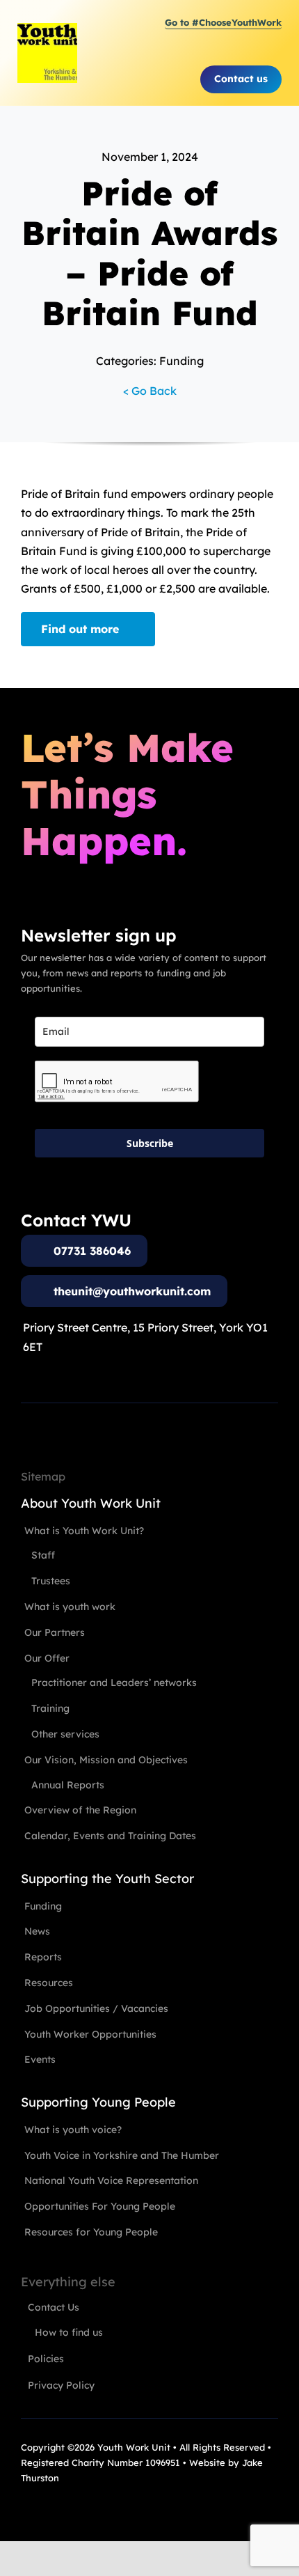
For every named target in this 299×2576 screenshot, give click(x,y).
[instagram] (51, 2506)
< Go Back (150, 391)
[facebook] (26, 2506)
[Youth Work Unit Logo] (47, 29)
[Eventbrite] (76, 2506)
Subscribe (150, 1143)
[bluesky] (102, 2506)
